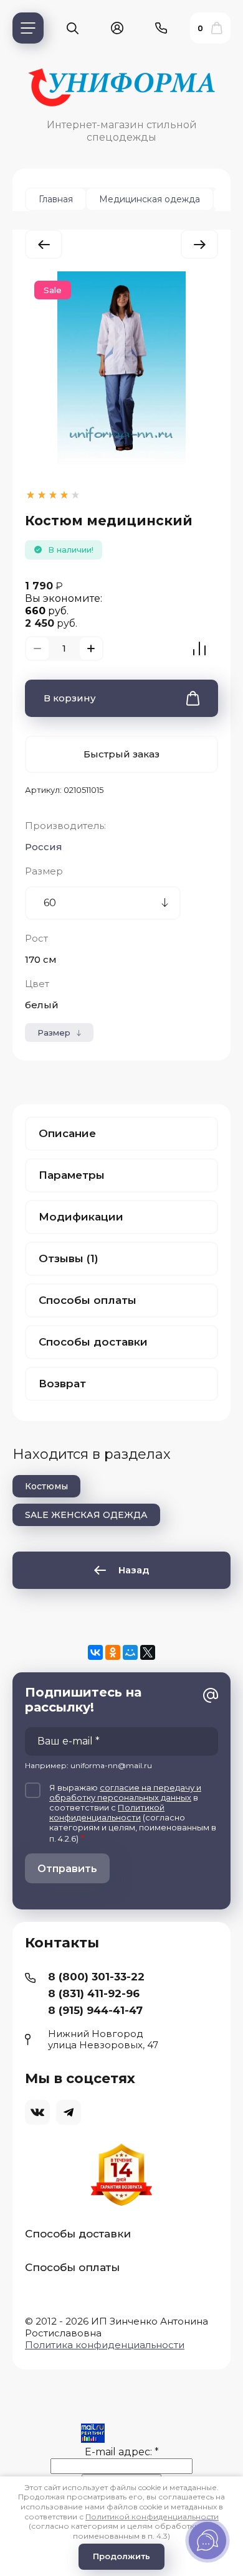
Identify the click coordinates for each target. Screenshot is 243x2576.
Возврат (62, 1384)
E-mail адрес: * (122, 2452)
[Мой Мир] (130, 1652)
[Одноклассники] (113, 1652)
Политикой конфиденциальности (107, 1812)
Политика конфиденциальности (105, 2345)
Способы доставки (93, 1342)
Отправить (67, 1869)
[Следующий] (199, 244)
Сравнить (199, 649)
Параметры (72, 1175)
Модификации (81, 1217)
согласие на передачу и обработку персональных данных (125, 1792)
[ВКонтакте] (95, 1652)
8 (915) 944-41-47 (95, 2010)
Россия (44, 847)
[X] (148, 1652)
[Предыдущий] (44, 244)
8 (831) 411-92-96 (94, 1993)
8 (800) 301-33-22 (96, 1977)
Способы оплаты (88, 1300)
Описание (67, 1133)
